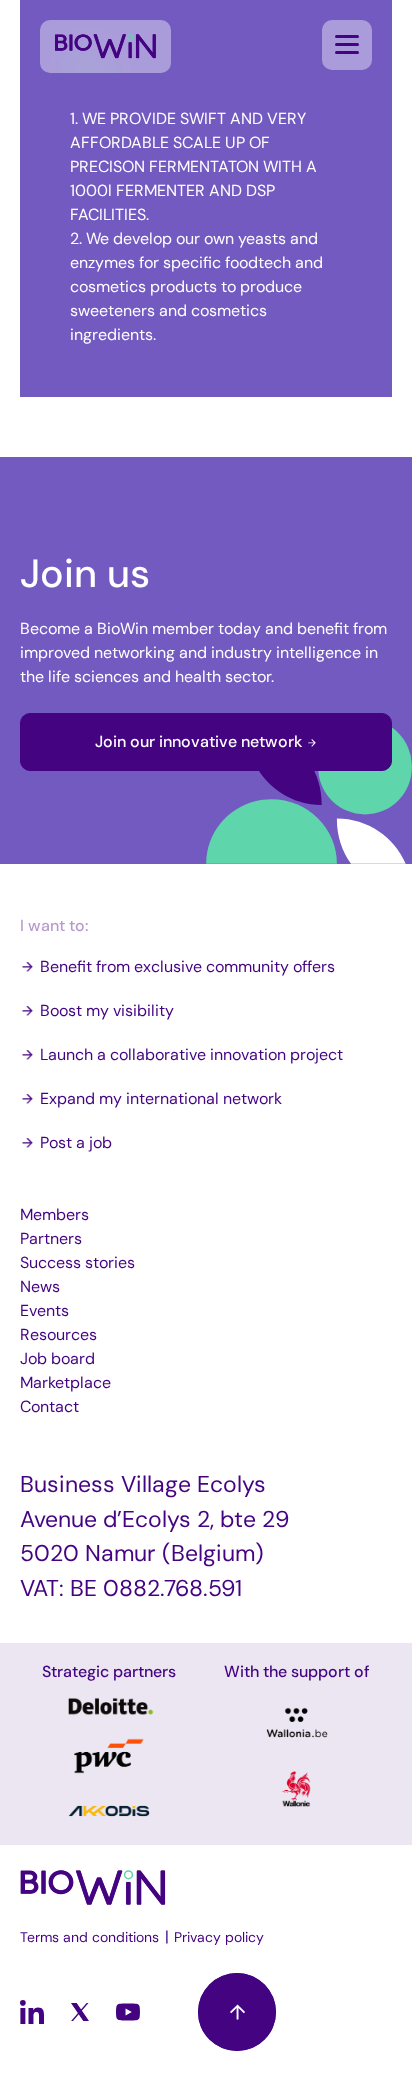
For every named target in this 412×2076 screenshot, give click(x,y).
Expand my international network (161, 1098)
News (40, 1286)
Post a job (76, 1142)
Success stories (77, 1262)
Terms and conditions (89, 1937)
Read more (109, 1706)
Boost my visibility (107, 1010)
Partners (51, 1238)
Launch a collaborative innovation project (191, 1054)
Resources (58, 1334)
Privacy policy (219, 1937)
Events (44, 1310)
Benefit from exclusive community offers (187, 966)
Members (54, 1214)
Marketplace (65, 1382)
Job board (57, 1358)
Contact (49, 1406)
